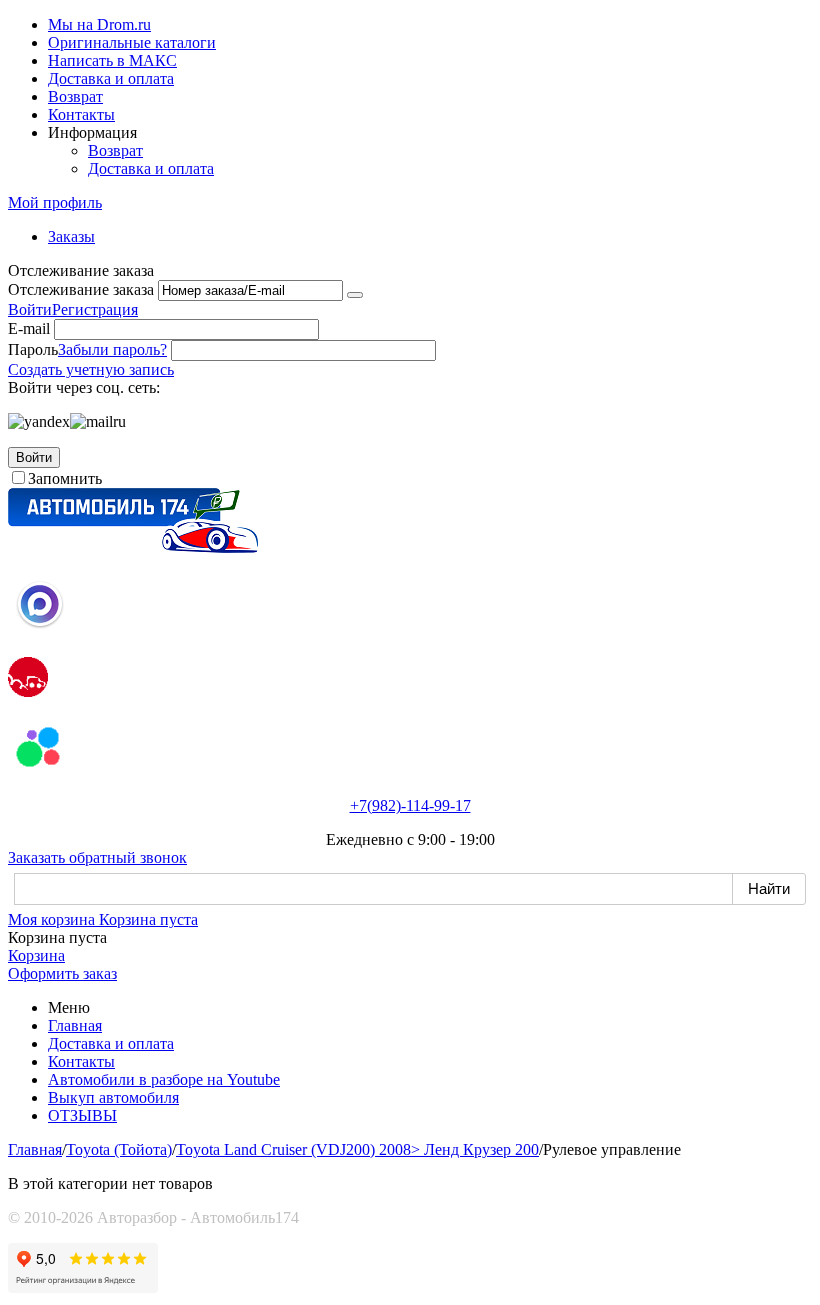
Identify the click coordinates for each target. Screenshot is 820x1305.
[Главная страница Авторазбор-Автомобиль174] (133, 547)
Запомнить (65, 478)
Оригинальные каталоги (132, 42)
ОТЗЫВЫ (82, 1115)
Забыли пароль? (112, 349)
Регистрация (95, 309)
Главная (75, 1025)
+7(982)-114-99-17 (410, 805)
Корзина (36, 955)
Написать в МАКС (112, 60)
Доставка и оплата (111, 78)
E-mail (29, 328)
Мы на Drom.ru (99, 24)
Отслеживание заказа (81, 289)
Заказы (71, 236)
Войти (30, 309)
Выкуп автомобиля (113, 1097)
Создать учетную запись (91, 369)
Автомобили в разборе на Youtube (164, 1079)
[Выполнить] (355, 295)
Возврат (75, 96)
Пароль (33, 349)
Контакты (81, 114)
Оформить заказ (62, 973)
